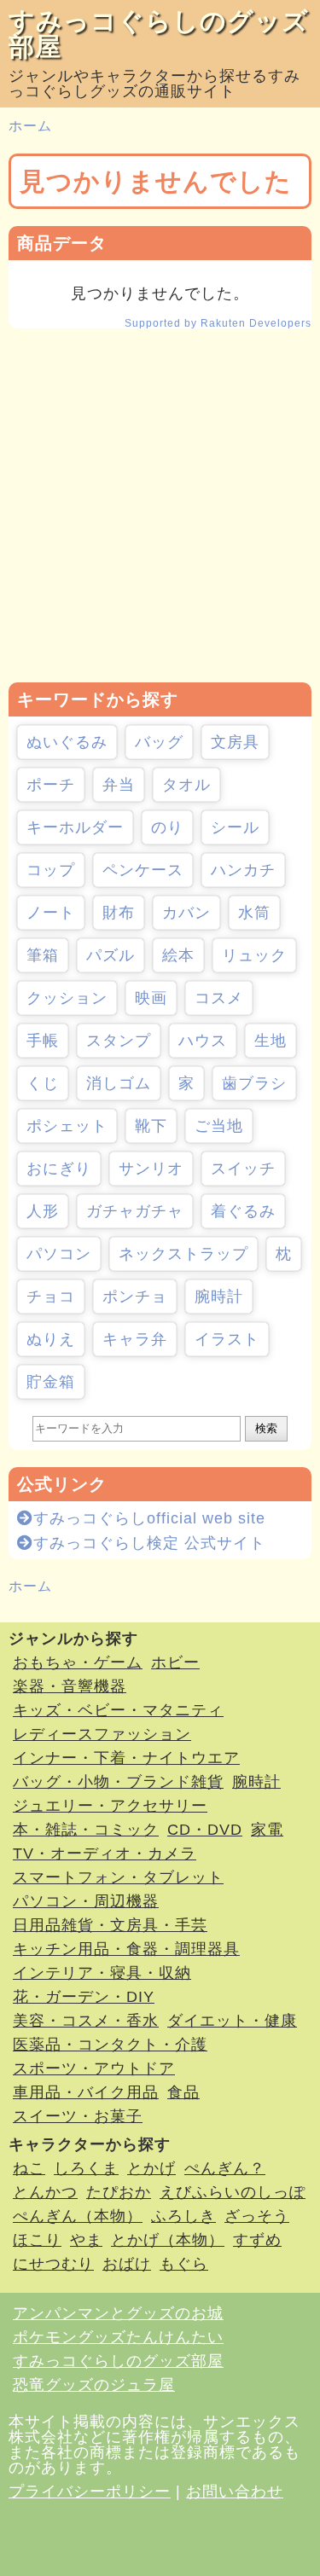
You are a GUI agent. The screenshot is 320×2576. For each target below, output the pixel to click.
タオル (186, 785)
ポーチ (51, 785)
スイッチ (243, 1169)
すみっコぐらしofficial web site (149, 1518)
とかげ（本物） (168, 2240)
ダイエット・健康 (232, 2021)
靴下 (151, 1126)
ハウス (203, 1041)
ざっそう (257, 2216)
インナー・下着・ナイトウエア (126, 1758)
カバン (186, 913)
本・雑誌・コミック (86, 1830)
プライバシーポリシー (90, 2492)
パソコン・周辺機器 (86, 1901)
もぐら (184, 2264)
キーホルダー (75, 827)
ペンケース (143, 870)
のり (167, 827)
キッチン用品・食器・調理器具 (126, 1949)
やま (86, 2240)
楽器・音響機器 (70, 1686)
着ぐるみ (243, 1211)
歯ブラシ (254, 1083)
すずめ (257, 2240)
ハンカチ (243, 870)
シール (235, 827)
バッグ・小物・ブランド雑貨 (118, 1782)
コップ (51, 870)
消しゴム (119, 1083)
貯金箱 (51, 1382)
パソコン (59, 1254)
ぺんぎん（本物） (78, 2216)
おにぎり (59, 1169)
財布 (119, 913)
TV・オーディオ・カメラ (105, 1854)
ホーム (30, 126)
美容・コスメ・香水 (86, 2021)
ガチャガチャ (135, 1211)
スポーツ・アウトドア (94, 2068)
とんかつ (45, 2192)
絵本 (178, 955)
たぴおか (119, 2192)
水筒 (254, 913)
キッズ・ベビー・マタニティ (118, 1710)
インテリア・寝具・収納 (102, 1973)
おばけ (127, 2264)
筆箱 (43, 955)
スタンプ (119, 1041)
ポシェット (67, 1126)
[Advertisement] (160, 505)
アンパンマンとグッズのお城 (118, 2313)
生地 (271, 1041)
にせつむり (53, 2264)
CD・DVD (205, 1830)
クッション (67, 998)
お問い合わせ (235, 2492)
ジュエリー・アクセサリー (110, 1806)
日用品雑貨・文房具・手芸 (110, 1925)
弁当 (119, 785)
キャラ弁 (135, 1339)
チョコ (51, 1297)
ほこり (37, 2240)
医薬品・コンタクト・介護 (110, 2045)
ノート (51, 913)
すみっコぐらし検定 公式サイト (149, 1543)
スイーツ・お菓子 (78, 2116)
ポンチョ (135, 1297)
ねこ (29, 2168)
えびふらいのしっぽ (233, 2192)
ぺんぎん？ (225, 2168)
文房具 (235, 742)
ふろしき (183, 2216)
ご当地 (219, 1126)
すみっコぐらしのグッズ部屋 (159, 34)
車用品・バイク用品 (86, 2092)
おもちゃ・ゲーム (78, 1662)
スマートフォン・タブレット (118, 1877)
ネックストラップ (183, 1254)
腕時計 (219, 1297)
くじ (43, 1083)
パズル (111, 955)
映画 (151, 998)
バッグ (159, 742)
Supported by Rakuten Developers (218, 323)
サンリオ (151, 1169)
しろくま (86, 2168)
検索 (266, 1428)
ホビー (175, 1662)
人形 (43, 1211)
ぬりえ (51, 1339)
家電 (267, 1830)
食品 (183, 2092)
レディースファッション (102, 1734)
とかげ (151, 2168)
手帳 (43, 1041)
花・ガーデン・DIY (84, 1997)
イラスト (227, 1339)
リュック (254, 955)
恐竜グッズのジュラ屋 (94, 2385)
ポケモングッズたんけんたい (118, 2337)
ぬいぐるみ (67, 742)
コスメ (219, 998)
